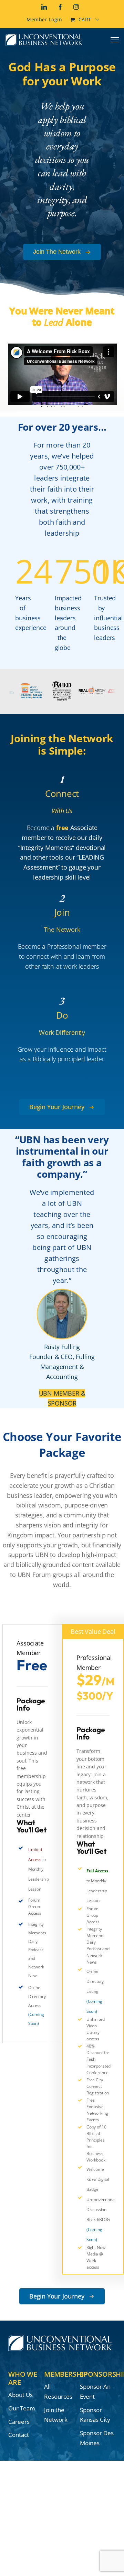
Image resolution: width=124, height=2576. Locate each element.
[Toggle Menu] (115, 40)
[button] (62, 1107)
